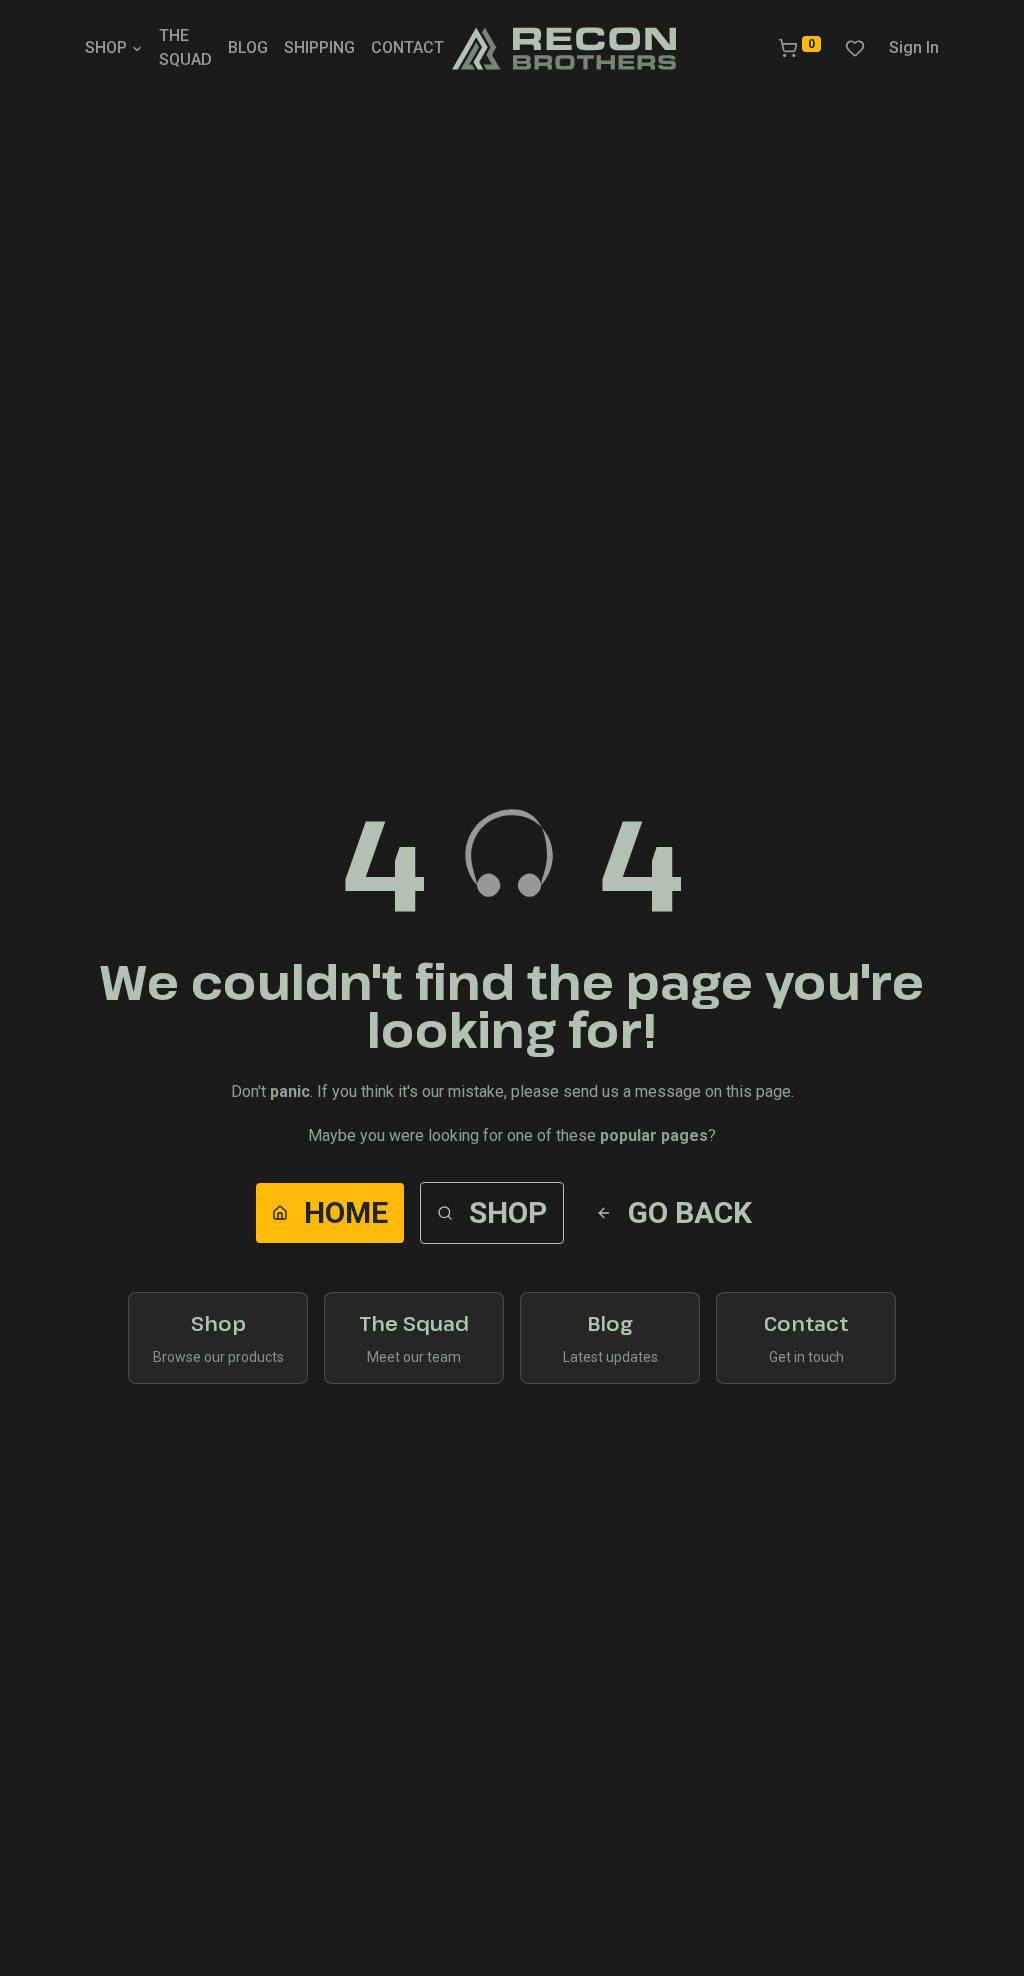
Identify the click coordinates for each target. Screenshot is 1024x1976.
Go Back (690, 1212)
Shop (508, 1212)
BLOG (248, 47)
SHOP (106, 47)
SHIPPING (319, 47)
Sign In (914, 47)
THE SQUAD (185, 47)
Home (346, 1212)
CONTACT (407, 47)
